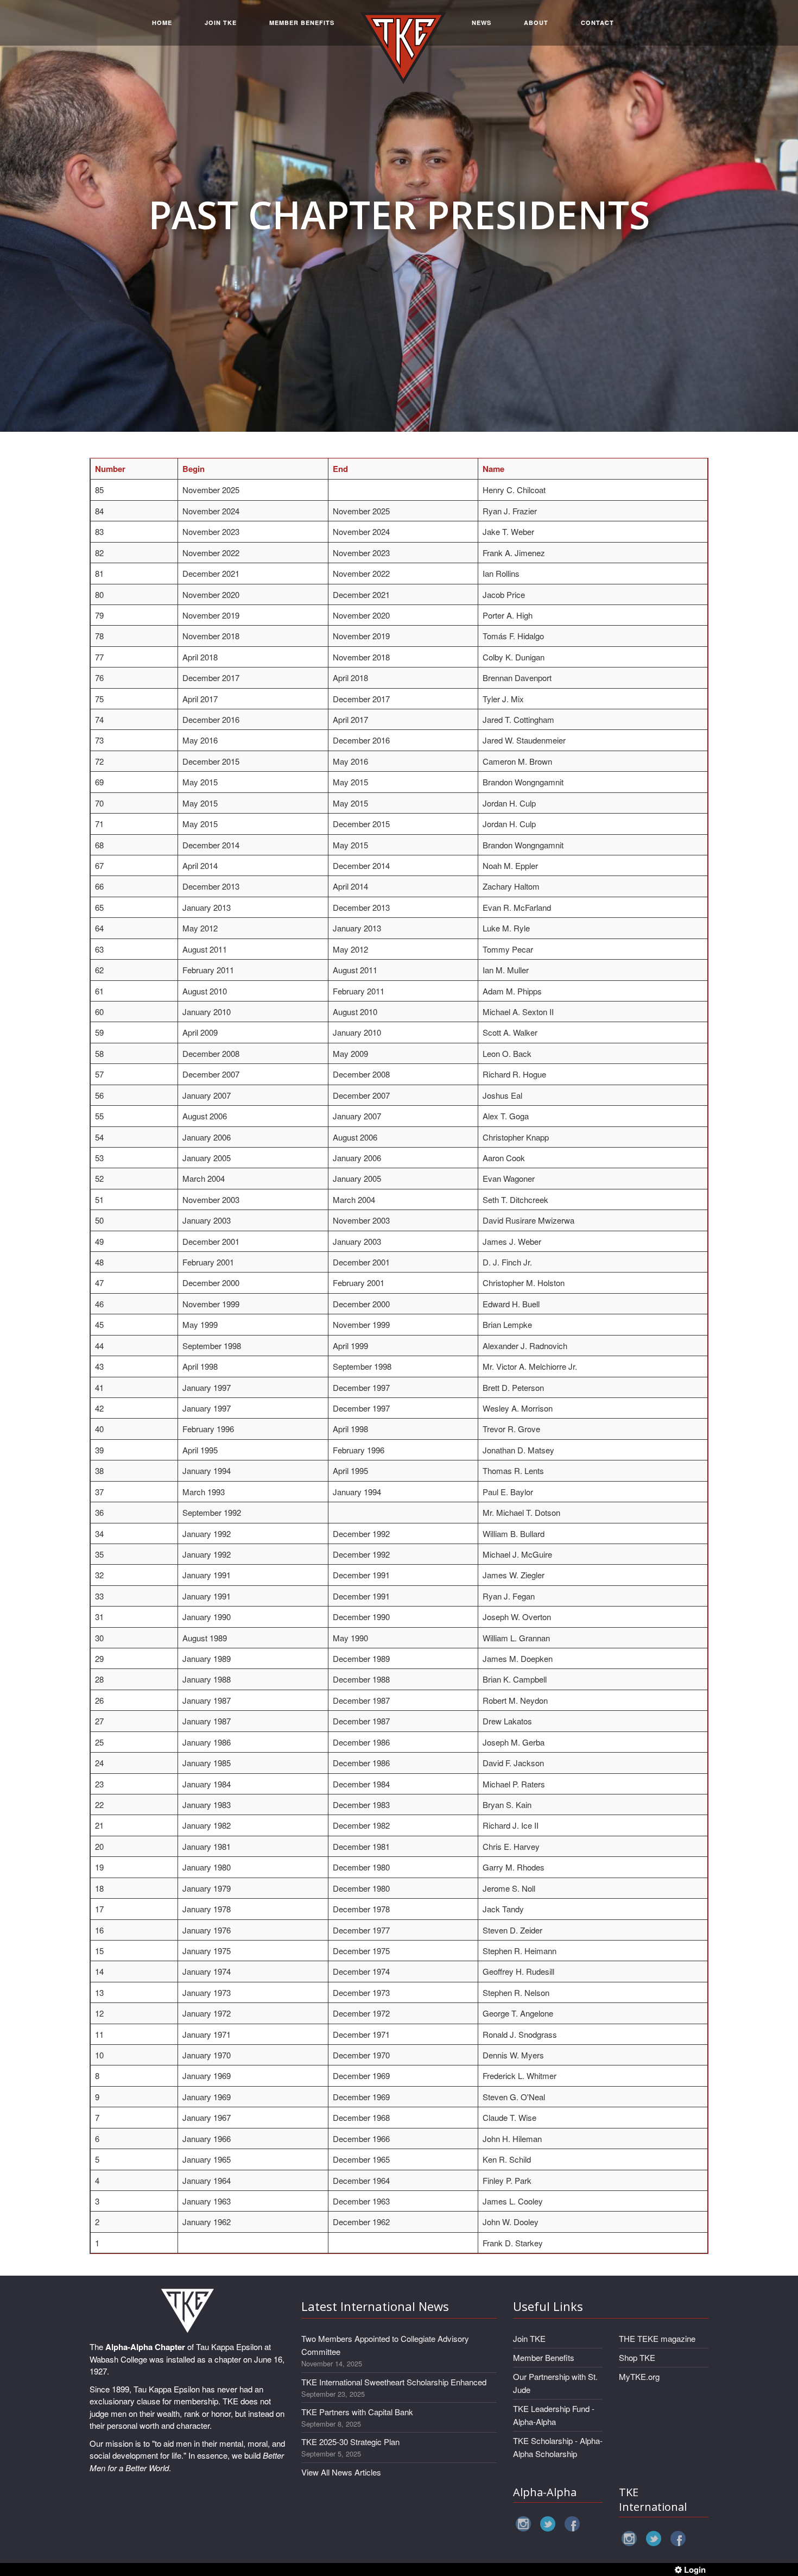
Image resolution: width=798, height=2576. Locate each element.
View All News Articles (341, 2472)
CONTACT (597, 23)
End (340, 469)
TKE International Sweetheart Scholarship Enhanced (394, 2382)
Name (493, 469)
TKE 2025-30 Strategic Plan (350, 2442)
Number (110, 469)
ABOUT (536, 23)
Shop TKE (637, 2357)
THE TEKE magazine (657, 2338)
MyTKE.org (639, 2376)
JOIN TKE (221, 23)
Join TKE (529, 2338)
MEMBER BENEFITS (302, 23)
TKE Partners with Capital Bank (357, 2412)
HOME (162, 23)
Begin (194, 469)
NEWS (482, 23)
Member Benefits (544, 2357)
